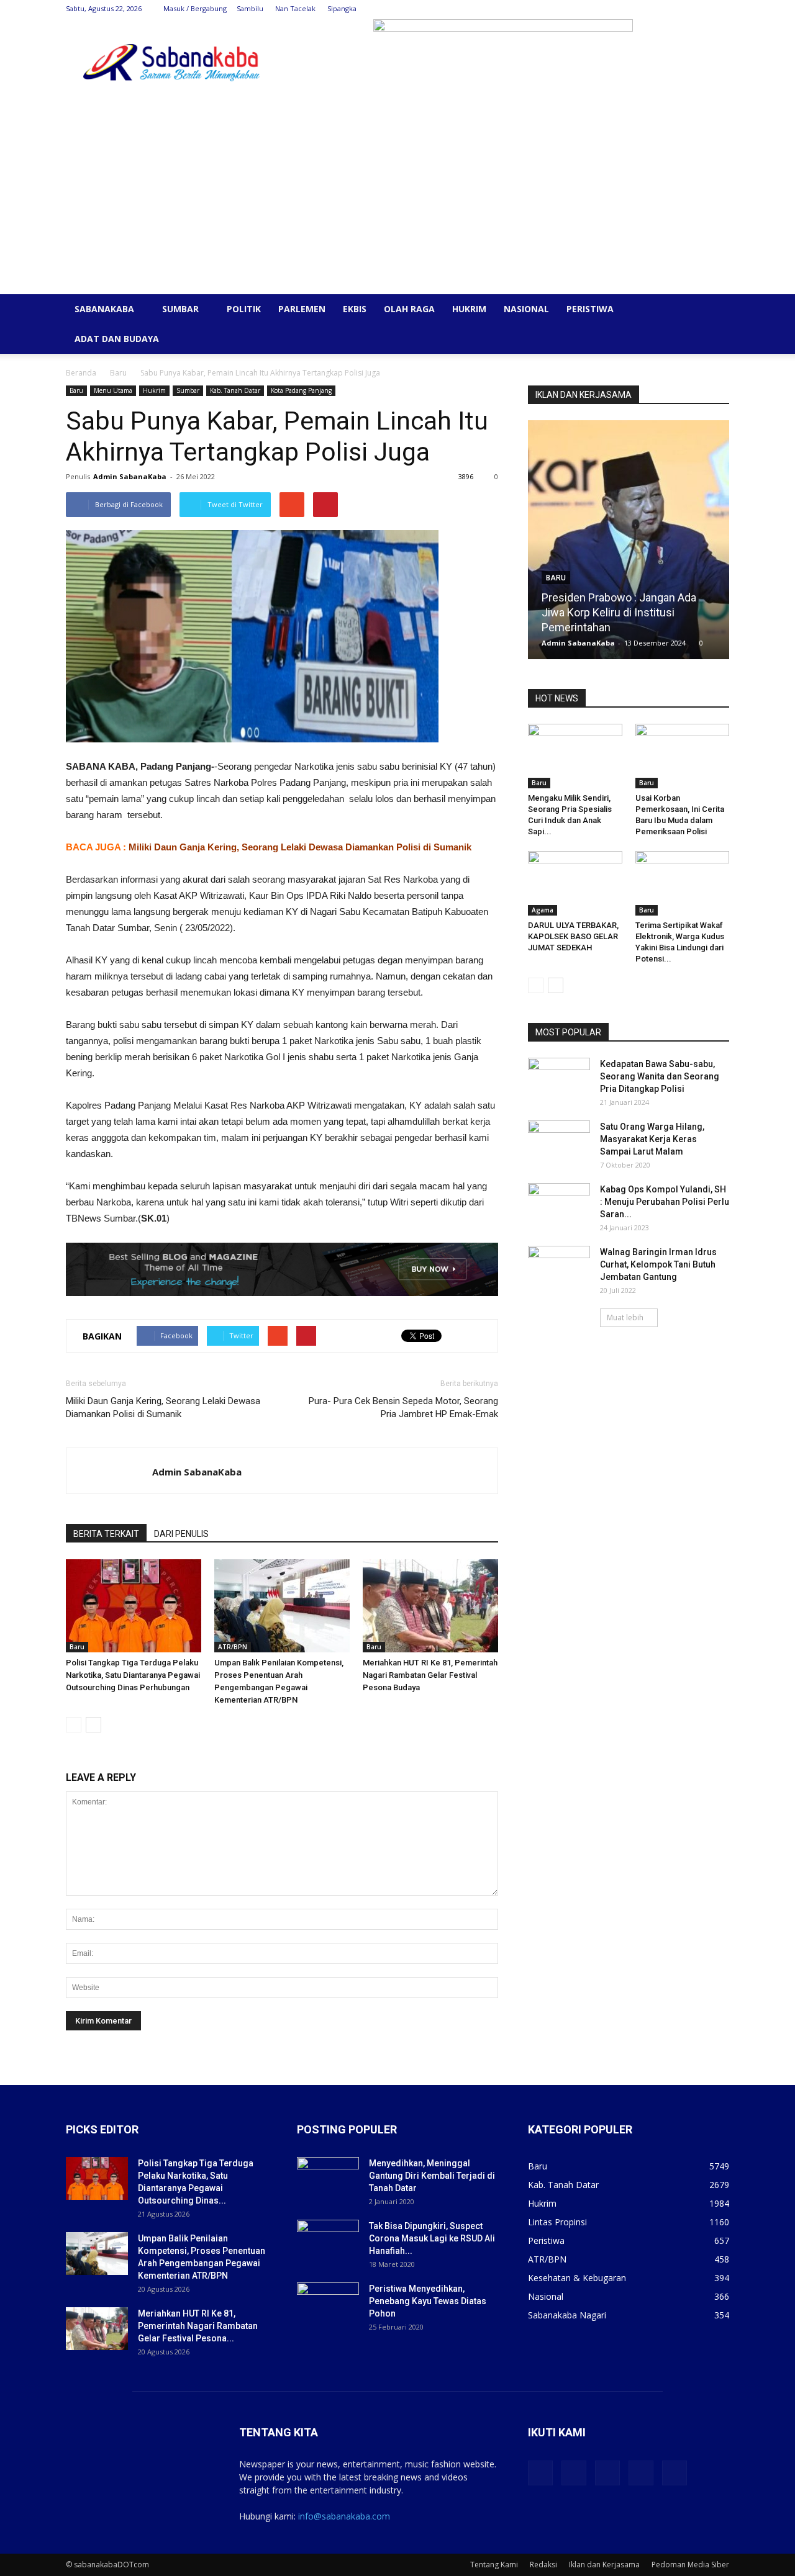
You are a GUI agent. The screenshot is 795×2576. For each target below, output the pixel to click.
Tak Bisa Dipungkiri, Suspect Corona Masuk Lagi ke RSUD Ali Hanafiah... (432, 2238)
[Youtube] (720, 9)
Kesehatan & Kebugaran (577, 2278)
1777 (706, 643)
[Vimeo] (679, 9)
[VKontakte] (699, 9)
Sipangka (342, 8)
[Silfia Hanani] (651, 544)
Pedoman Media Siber (690, 2565)
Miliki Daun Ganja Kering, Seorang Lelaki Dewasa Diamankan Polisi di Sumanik (300, 847)
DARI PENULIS (181, 1534)
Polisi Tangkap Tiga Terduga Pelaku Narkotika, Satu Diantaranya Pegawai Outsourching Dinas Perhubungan (133, 1675)
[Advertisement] (397, 201)
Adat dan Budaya (117, 339)
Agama (543, 910)
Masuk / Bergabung (195, 8)
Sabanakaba (104, 309)
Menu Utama (113, 390)
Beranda (81, 373)
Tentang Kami (494, 2565)
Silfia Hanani (594, 627)
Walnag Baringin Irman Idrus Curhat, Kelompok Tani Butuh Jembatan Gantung (658, 1264)
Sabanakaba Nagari (567, 2315)
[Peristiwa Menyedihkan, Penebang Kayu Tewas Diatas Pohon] (328, 2304)
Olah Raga (409, 309)
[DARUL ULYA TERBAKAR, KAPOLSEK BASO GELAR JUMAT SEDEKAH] (575, 883)
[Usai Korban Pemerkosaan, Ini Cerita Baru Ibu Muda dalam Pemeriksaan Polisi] (683, 756)
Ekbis (355, 309)
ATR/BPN (233, 1647)
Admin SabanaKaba (130, 476)
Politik (244, 309)
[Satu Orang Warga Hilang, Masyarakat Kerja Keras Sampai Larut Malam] (559, 1142)
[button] (714, 310)
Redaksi (543, 2565)
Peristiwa (590, 309)
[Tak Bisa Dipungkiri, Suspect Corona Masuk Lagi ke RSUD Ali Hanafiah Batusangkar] (328, 2241)
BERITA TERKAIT (106, 1534)
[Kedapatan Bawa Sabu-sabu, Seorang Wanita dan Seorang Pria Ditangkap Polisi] (559, 1079)
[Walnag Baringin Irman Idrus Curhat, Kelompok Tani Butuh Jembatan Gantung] (559, 1268)
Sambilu (250, 8)
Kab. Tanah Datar (235, 390)
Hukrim (469, 309)
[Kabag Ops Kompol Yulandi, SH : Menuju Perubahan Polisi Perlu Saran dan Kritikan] (559, 1205)
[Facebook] (638, 9)
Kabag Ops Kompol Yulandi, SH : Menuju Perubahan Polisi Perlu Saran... (665, 1202)
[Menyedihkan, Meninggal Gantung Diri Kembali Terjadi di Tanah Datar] (328, 2179)
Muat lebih (625, 1317)
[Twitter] (658, 9)
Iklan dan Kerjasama (604, 2565)
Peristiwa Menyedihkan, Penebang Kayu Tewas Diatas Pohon (428, 2301)
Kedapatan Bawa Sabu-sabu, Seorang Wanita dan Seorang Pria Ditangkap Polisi (660, 1076)
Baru (118, 373)
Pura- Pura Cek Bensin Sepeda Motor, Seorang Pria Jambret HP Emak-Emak (403, 1407)
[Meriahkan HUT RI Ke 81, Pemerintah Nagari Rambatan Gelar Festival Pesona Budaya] (430, 1606)
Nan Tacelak (295, 8)
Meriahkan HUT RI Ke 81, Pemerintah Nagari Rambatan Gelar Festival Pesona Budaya (430, 1675)
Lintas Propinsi (557, 2222)
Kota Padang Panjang (301, 390)
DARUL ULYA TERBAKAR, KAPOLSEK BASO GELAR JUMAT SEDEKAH (573, 936)
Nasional (526, 309)
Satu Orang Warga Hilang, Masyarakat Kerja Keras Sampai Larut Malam (652, 1139)
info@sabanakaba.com (344, 2516)
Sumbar (180, 309)
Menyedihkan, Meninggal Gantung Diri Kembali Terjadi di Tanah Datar (432, 2176)
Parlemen (302, 309)
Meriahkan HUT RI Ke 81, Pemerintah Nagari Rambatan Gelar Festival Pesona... (198, 2326)
